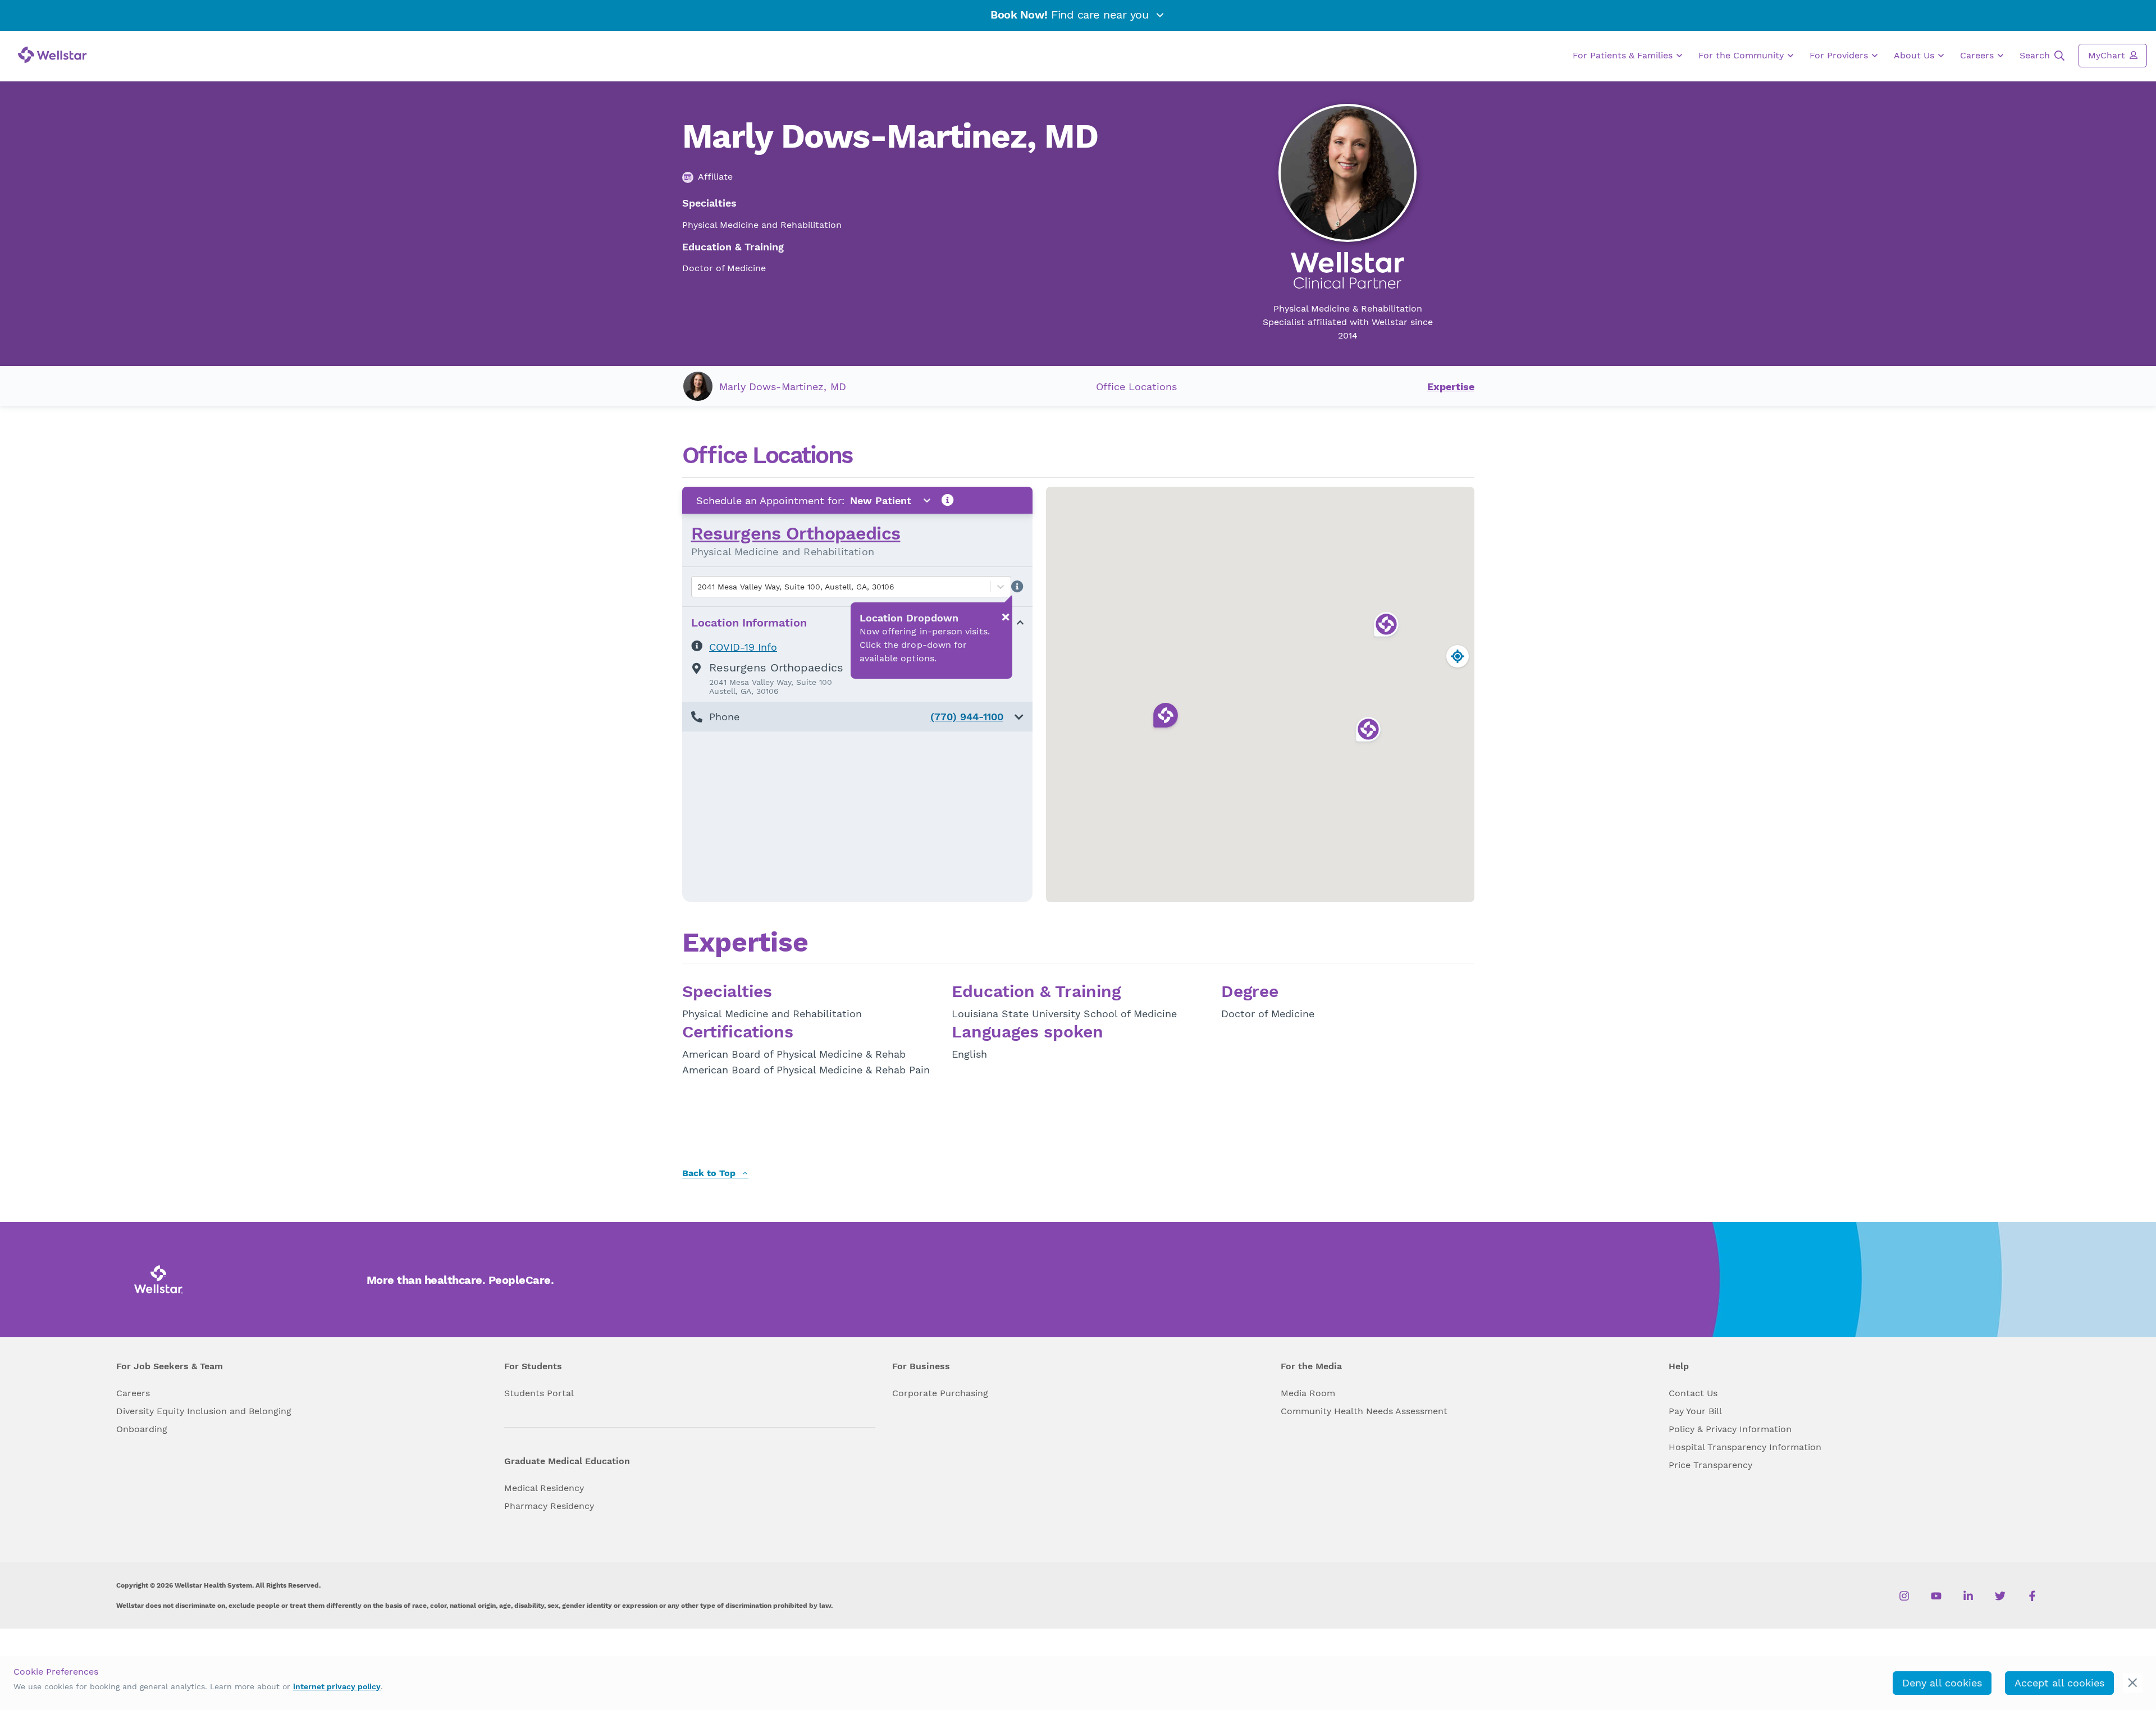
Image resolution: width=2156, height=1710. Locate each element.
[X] (2000, 1595)
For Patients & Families (1624, 55)
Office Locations (1136, 387)
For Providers (1840, 55)
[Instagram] (1904, 1595)
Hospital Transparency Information (1745, 1447)
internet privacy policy (337, 1686)
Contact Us (1693, 1393)
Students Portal (539, 1393)
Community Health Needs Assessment (1364, 1411)
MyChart (2108, 55)
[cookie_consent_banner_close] (2133, 1683)
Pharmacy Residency (549, 1506)
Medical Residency (544, 1488)
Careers (1978, 55)
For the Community (1742, 55)
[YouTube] (1936, 1595)
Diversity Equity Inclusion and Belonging (204, 1411)
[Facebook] (2032, 1595)
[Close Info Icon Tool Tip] (1006, 617)
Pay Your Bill (1695, 1411)
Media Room (1308, 1393)
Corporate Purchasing (940, 1393)
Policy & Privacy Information (1730, 1429)
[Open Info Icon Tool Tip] (948, 500)
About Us (1915, 55)
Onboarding (142, 1429)
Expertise (1451, 387)
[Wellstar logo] (52, 55)
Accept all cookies (2059, 1683)
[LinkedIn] (1968, 1595)
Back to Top (710, 1174)
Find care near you (1071, 15)
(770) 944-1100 (967, 717)
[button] (857, 717)
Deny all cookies (1942, 1683)
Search (2036, 55)
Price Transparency (1710, 1465)
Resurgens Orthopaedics (796, 533)
